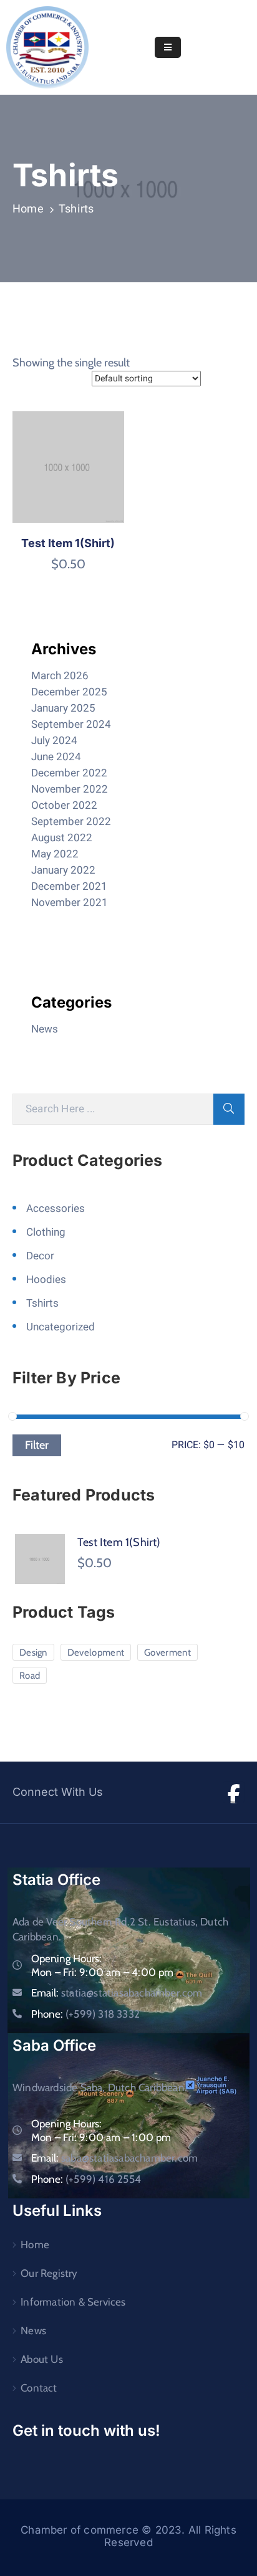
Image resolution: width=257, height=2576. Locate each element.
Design (33, 1653)
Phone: (85, 2014)
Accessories (56, 1209)
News (45, 1029)
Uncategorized (61, 1327)
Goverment (167, 1653)
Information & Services (73, 2302)
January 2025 (63, 708)
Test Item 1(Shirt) (68, 543)
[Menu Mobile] (168, 47)
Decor (40, 1256)
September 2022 (71, 822)
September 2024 (71, 724)
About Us (42, 2359)
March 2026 (60, 676)
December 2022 (69, 773)
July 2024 (54, 741)
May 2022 (55, 854)
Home (28, 209)
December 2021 (69, 886)
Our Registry (49, 2273)
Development (96, 1653)
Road (30, 1676)
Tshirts (42, 1303)
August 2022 (62, 838)
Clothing (46, 1232)
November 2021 (70, 903)
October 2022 (64, 805)
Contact (39, 2388)
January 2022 (63, 870)
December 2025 (69, 692)
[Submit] (229, 1109)
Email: (117, 1993)
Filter (37, 1445)
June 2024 (56, 757)
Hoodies (46, 1280)
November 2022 (70, 789)
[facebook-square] (234, 1792)
